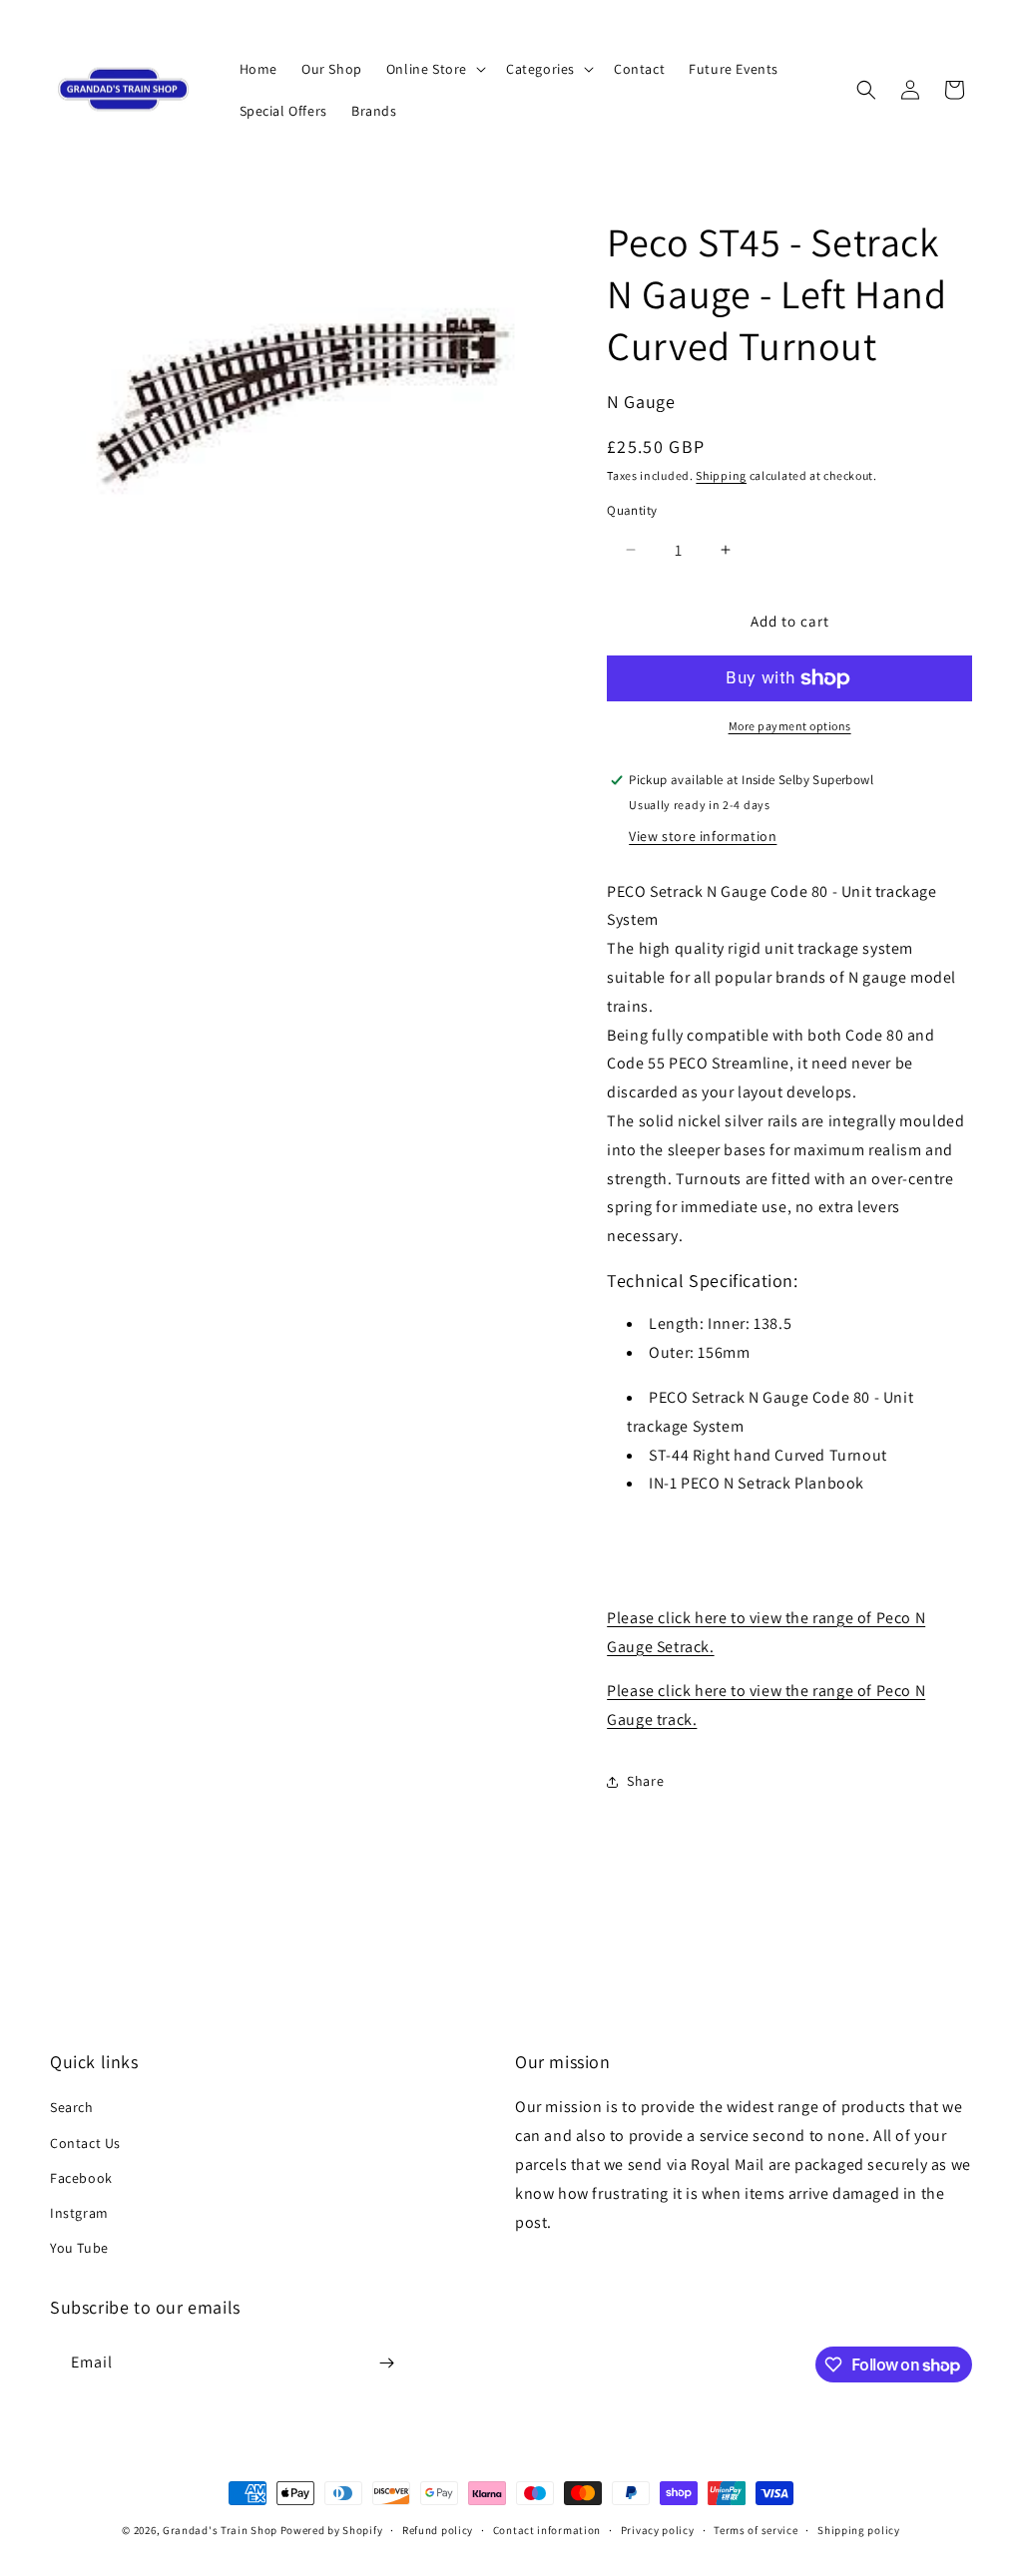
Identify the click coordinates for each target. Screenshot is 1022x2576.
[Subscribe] (386, 2363)
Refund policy (438, 2530)
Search (72, 2107)
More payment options (790, 726)
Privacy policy (658, 2530)
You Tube (79, 2248)
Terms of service (756, 2530)
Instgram (79, 2213)
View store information (703, 836)
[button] (434, 69)
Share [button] (645, 1781)
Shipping (721, 475)
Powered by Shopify (332, 2530)
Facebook (81, 2178)
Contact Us (85, 2143)
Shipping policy (859, 2530)
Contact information (547, 2530)
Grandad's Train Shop (220, 2530)
